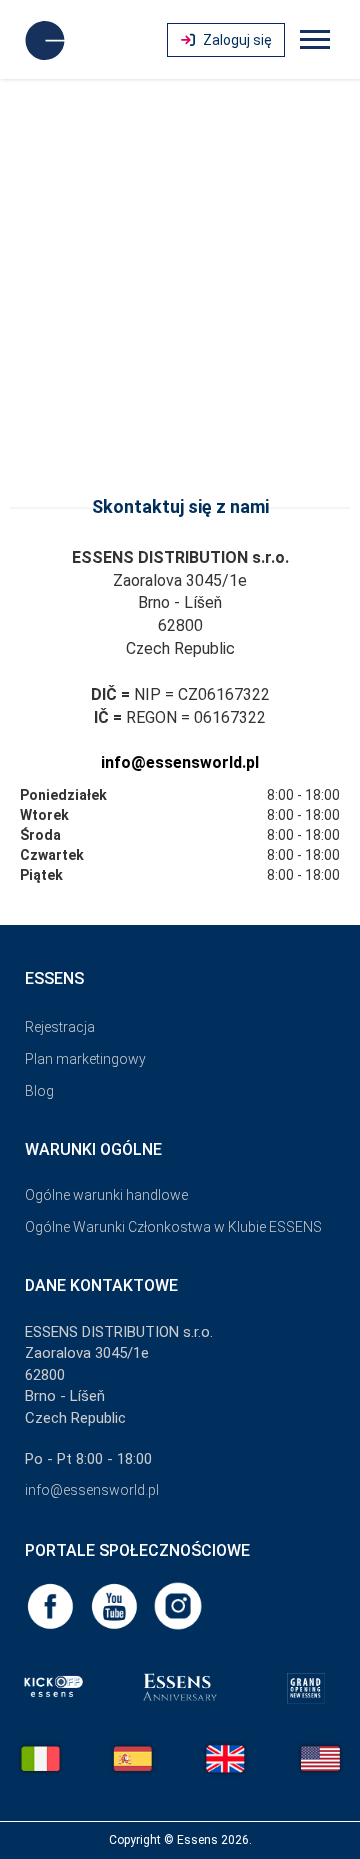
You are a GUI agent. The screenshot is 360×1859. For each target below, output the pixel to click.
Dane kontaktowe (101, 1285)
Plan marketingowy (85, 1059)
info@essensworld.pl (180, 762)
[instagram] (178, 1605)
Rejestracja (60, 1027)
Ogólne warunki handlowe (106, 1195)
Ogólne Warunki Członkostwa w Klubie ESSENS (173, 1227)
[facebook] (52, 1605)
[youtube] (116, 1605)
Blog (39, 1091)
